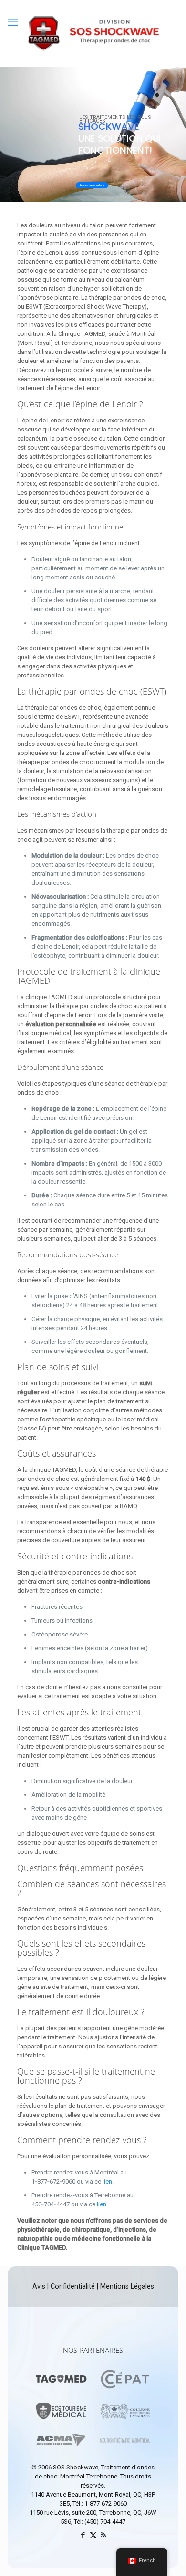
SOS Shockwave (76, 2467)
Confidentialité (72, 2286)
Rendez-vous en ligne (92, 185)
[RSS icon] (103, 2535)
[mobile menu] (13, 22)
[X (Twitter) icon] (93, 2535)
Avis (40, 2286)
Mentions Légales (127, 2286)
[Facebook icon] (83, 2535)
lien (107, 2181)
